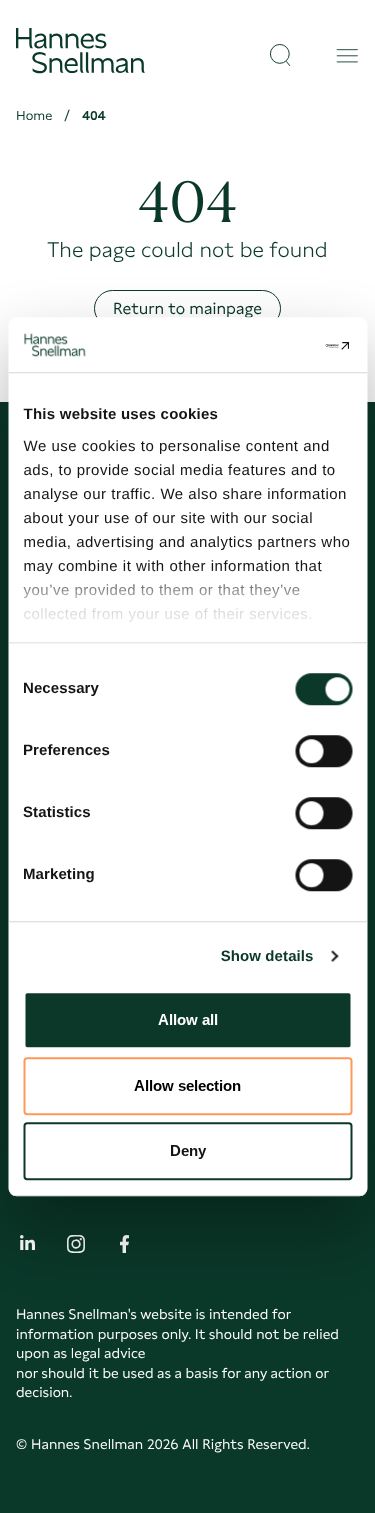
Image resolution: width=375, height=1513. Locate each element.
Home (34, 116)
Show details (267, 956)
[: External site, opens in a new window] (267, 345)
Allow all (188, 1019)
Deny (188, 1150)
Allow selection (187, 1085)
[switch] (323, 745)
